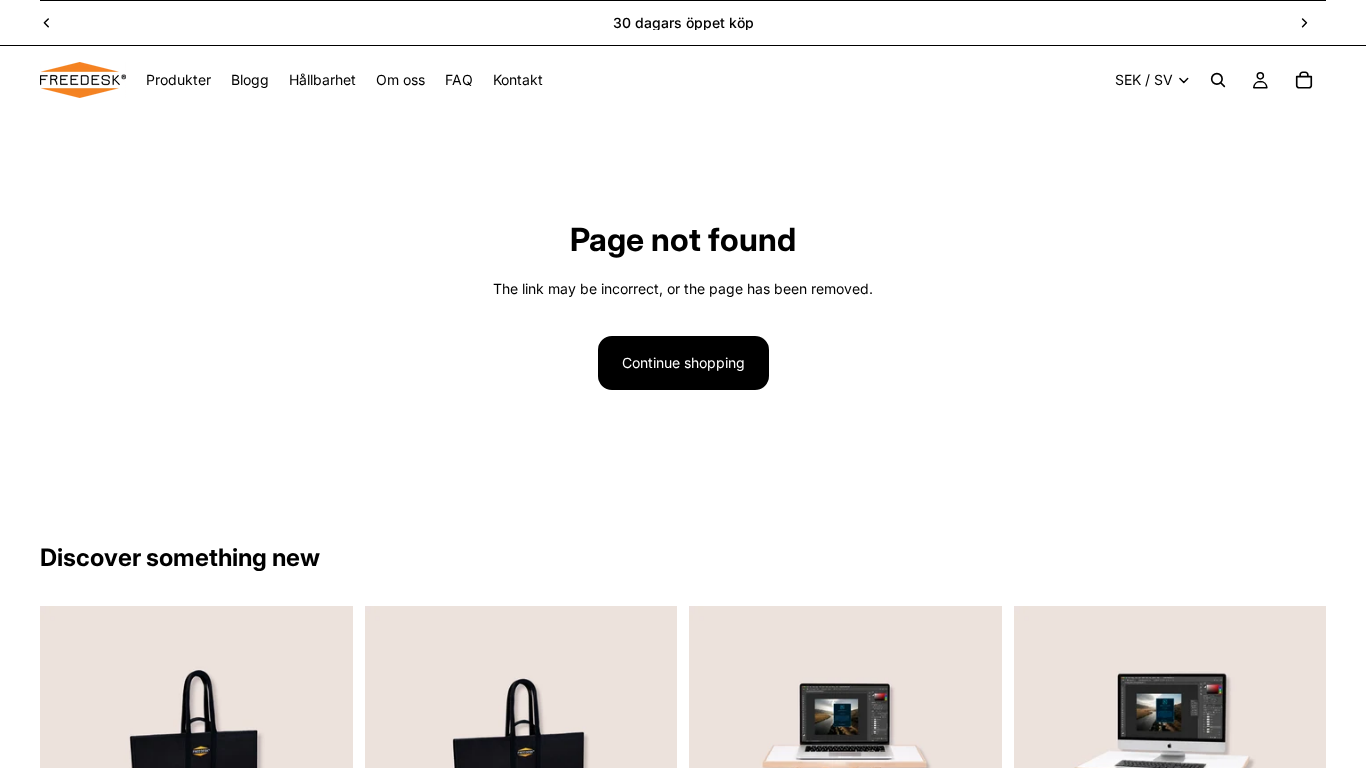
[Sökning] (1218, 80)
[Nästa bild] (1304, 23)
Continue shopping (683, 362)
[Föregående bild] (47, 23)
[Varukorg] (1304, 80)
